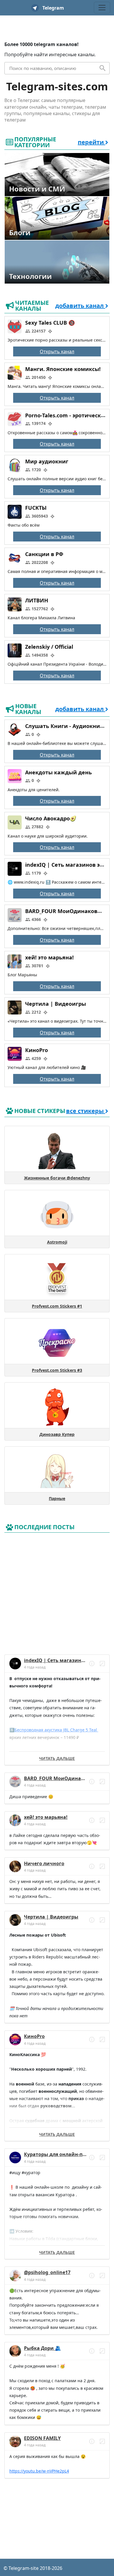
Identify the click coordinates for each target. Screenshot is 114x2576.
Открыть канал (57, 351)
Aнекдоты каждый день (58, 772)
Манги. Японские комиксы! (63, 369)
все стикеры (86, 1111)
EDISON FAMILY (42, 2438)
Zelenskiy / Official (49, 647)
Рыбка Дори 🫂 (42, 2348)
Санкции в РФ (44, 554)
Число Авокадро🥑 (51, 819)
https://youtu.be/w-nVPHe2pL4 (39, 2471)
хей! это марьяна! (49, 957)
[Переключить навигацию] (102, 8)
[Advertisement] (57, 1592)
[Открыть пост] (92, 1664)
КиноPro (37, 1050)
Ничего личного (44, 1863)
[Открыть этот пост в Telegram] (102, 1664)
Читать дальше (57, 1758)
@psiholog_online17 (47, 2272)
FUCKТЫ (36, 508)
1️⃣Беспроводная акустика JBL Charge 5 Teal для (54, 1730)
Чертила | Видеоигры (56, 1004)
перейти (91, 142)
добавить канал (80, 306)
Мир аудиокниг (47, 462)
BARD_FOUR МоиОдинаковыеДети (66, 1778)
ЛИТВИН (37, 600)
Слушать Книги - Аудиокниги (66, 726)
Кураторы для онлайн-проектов (63, 2154)
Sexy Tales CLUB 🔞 (50, 323)
